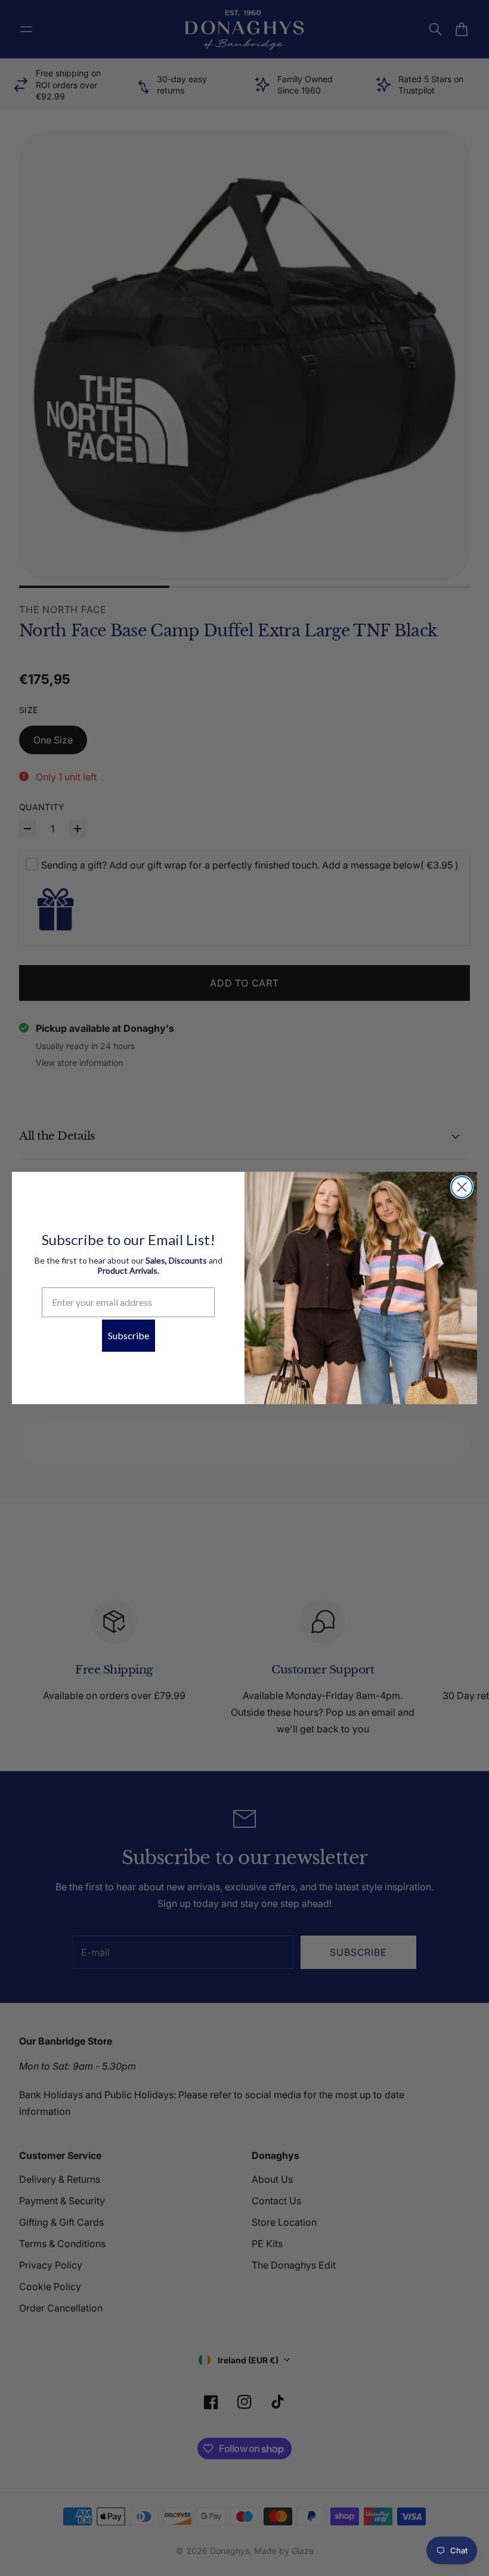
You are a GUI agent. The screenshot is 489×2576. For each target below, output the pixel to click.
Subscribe (129, 1335)
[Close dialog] (462, 1187)
